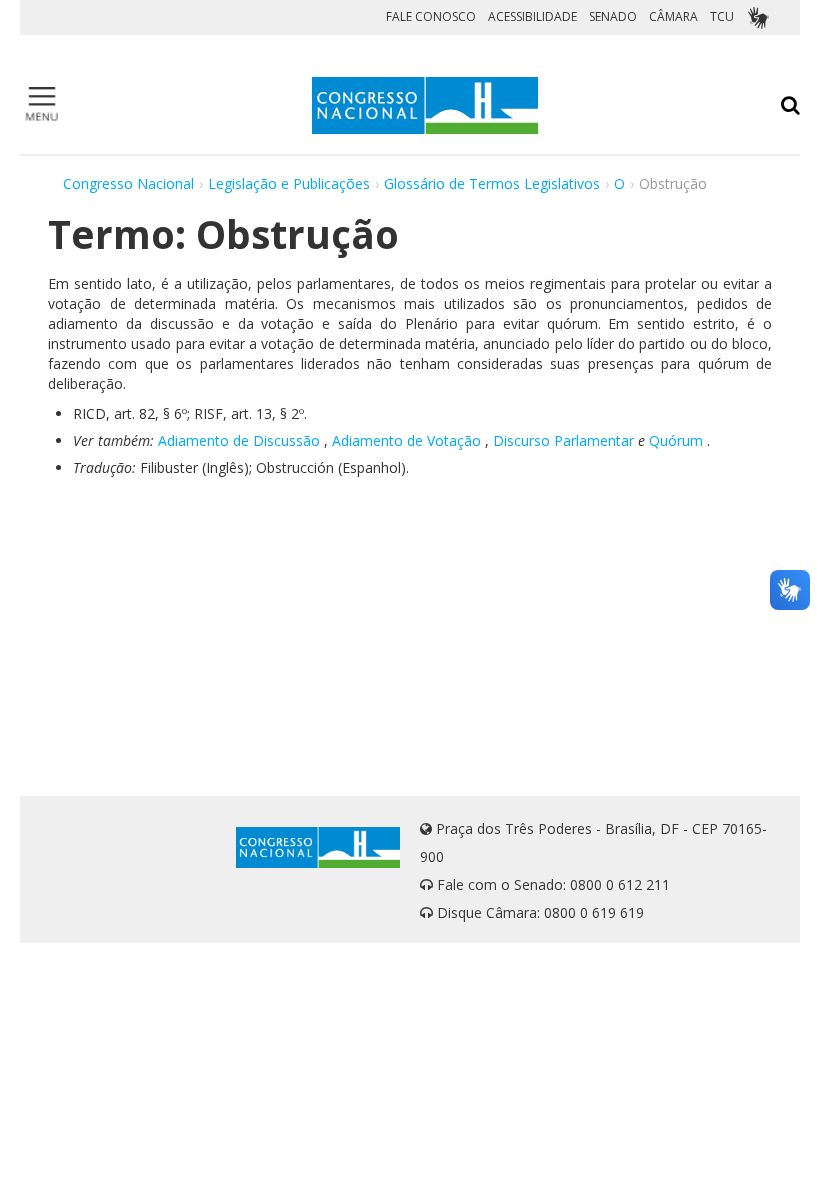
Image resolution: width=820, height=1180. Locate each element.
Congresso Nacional (128, 183)
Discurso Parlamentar (563, 440)
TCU (722, 16)
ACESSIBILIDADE (532, 16)
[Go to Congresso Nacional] (425, 105)
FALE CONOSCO (431, 16)
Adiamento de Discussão (239, 440)
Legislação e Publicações (289, 183)
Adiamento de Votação (406, 440)
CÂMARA (673, 16)
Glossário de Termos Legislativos (492, 183)
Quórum (676, 440)
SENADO (613, 16)
